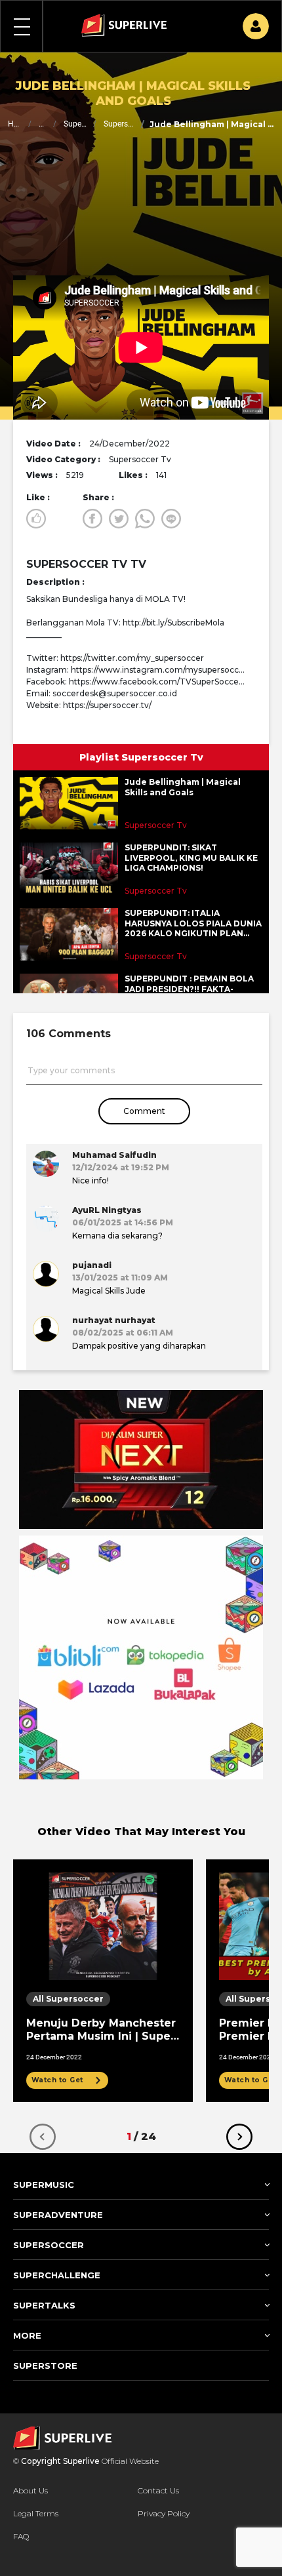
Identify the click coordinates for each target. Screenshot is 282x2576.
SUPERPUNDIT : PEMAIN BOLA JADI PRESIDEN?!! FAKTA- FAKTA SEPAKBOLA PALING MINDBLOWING (189, 989)
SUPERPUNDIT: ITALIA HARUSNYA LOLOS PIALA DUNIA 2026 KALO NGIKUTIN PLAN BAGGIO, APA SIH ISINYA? (193, 923)
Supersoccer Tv (119, 124)
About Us (30, 2490)
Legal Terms (36, 2513)
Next (239, 2137)
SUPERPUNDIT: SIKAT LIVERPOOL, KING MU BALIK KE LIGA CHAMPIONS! (191, 858)
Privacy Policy (164, 2513)
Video (42, 124)
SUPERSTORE (45, 2366)
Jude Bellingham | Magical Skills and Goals (183, 787)
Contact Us (158, 2490)
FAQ (21, 2536)
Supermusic (75, 124)
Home (15, 124)
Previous (43, 2137)
